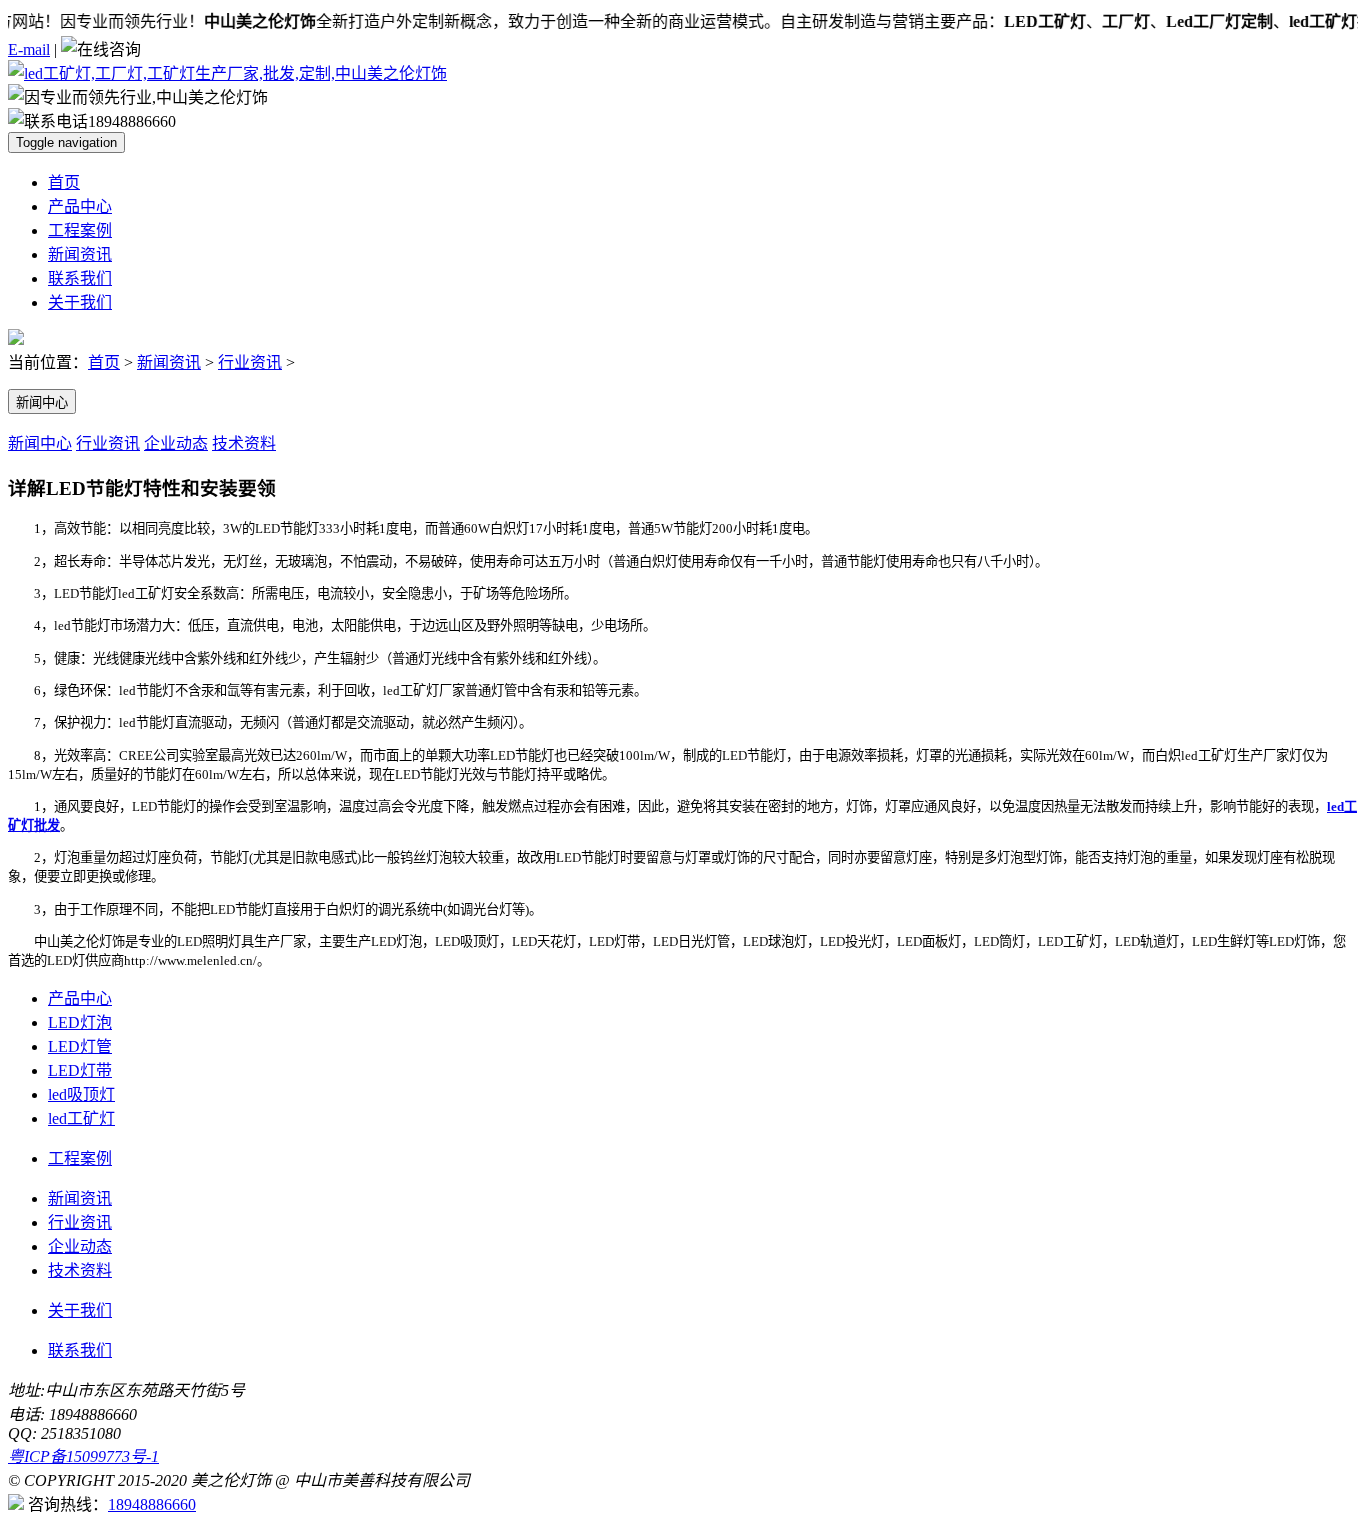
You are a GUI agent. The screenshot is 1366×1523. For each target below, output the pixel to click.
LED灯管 (80, 1046)
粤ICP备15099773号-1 (83, 1456)
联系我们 (80, 278)
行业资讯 (250, 362)
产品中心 (80, 206)
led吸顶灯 (81, 1094)
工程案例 (80, 230)
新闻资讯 (80, 254)
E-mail (29, 49)
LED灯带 (80, 1070)
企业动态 (176, 443)
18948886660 (152, 1504)
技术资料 (244, 443)
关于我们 (80, 302)
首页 (64, 182)
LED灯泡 (80, 1022)
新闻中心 (42, 402)
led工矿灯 (81, 1118)
